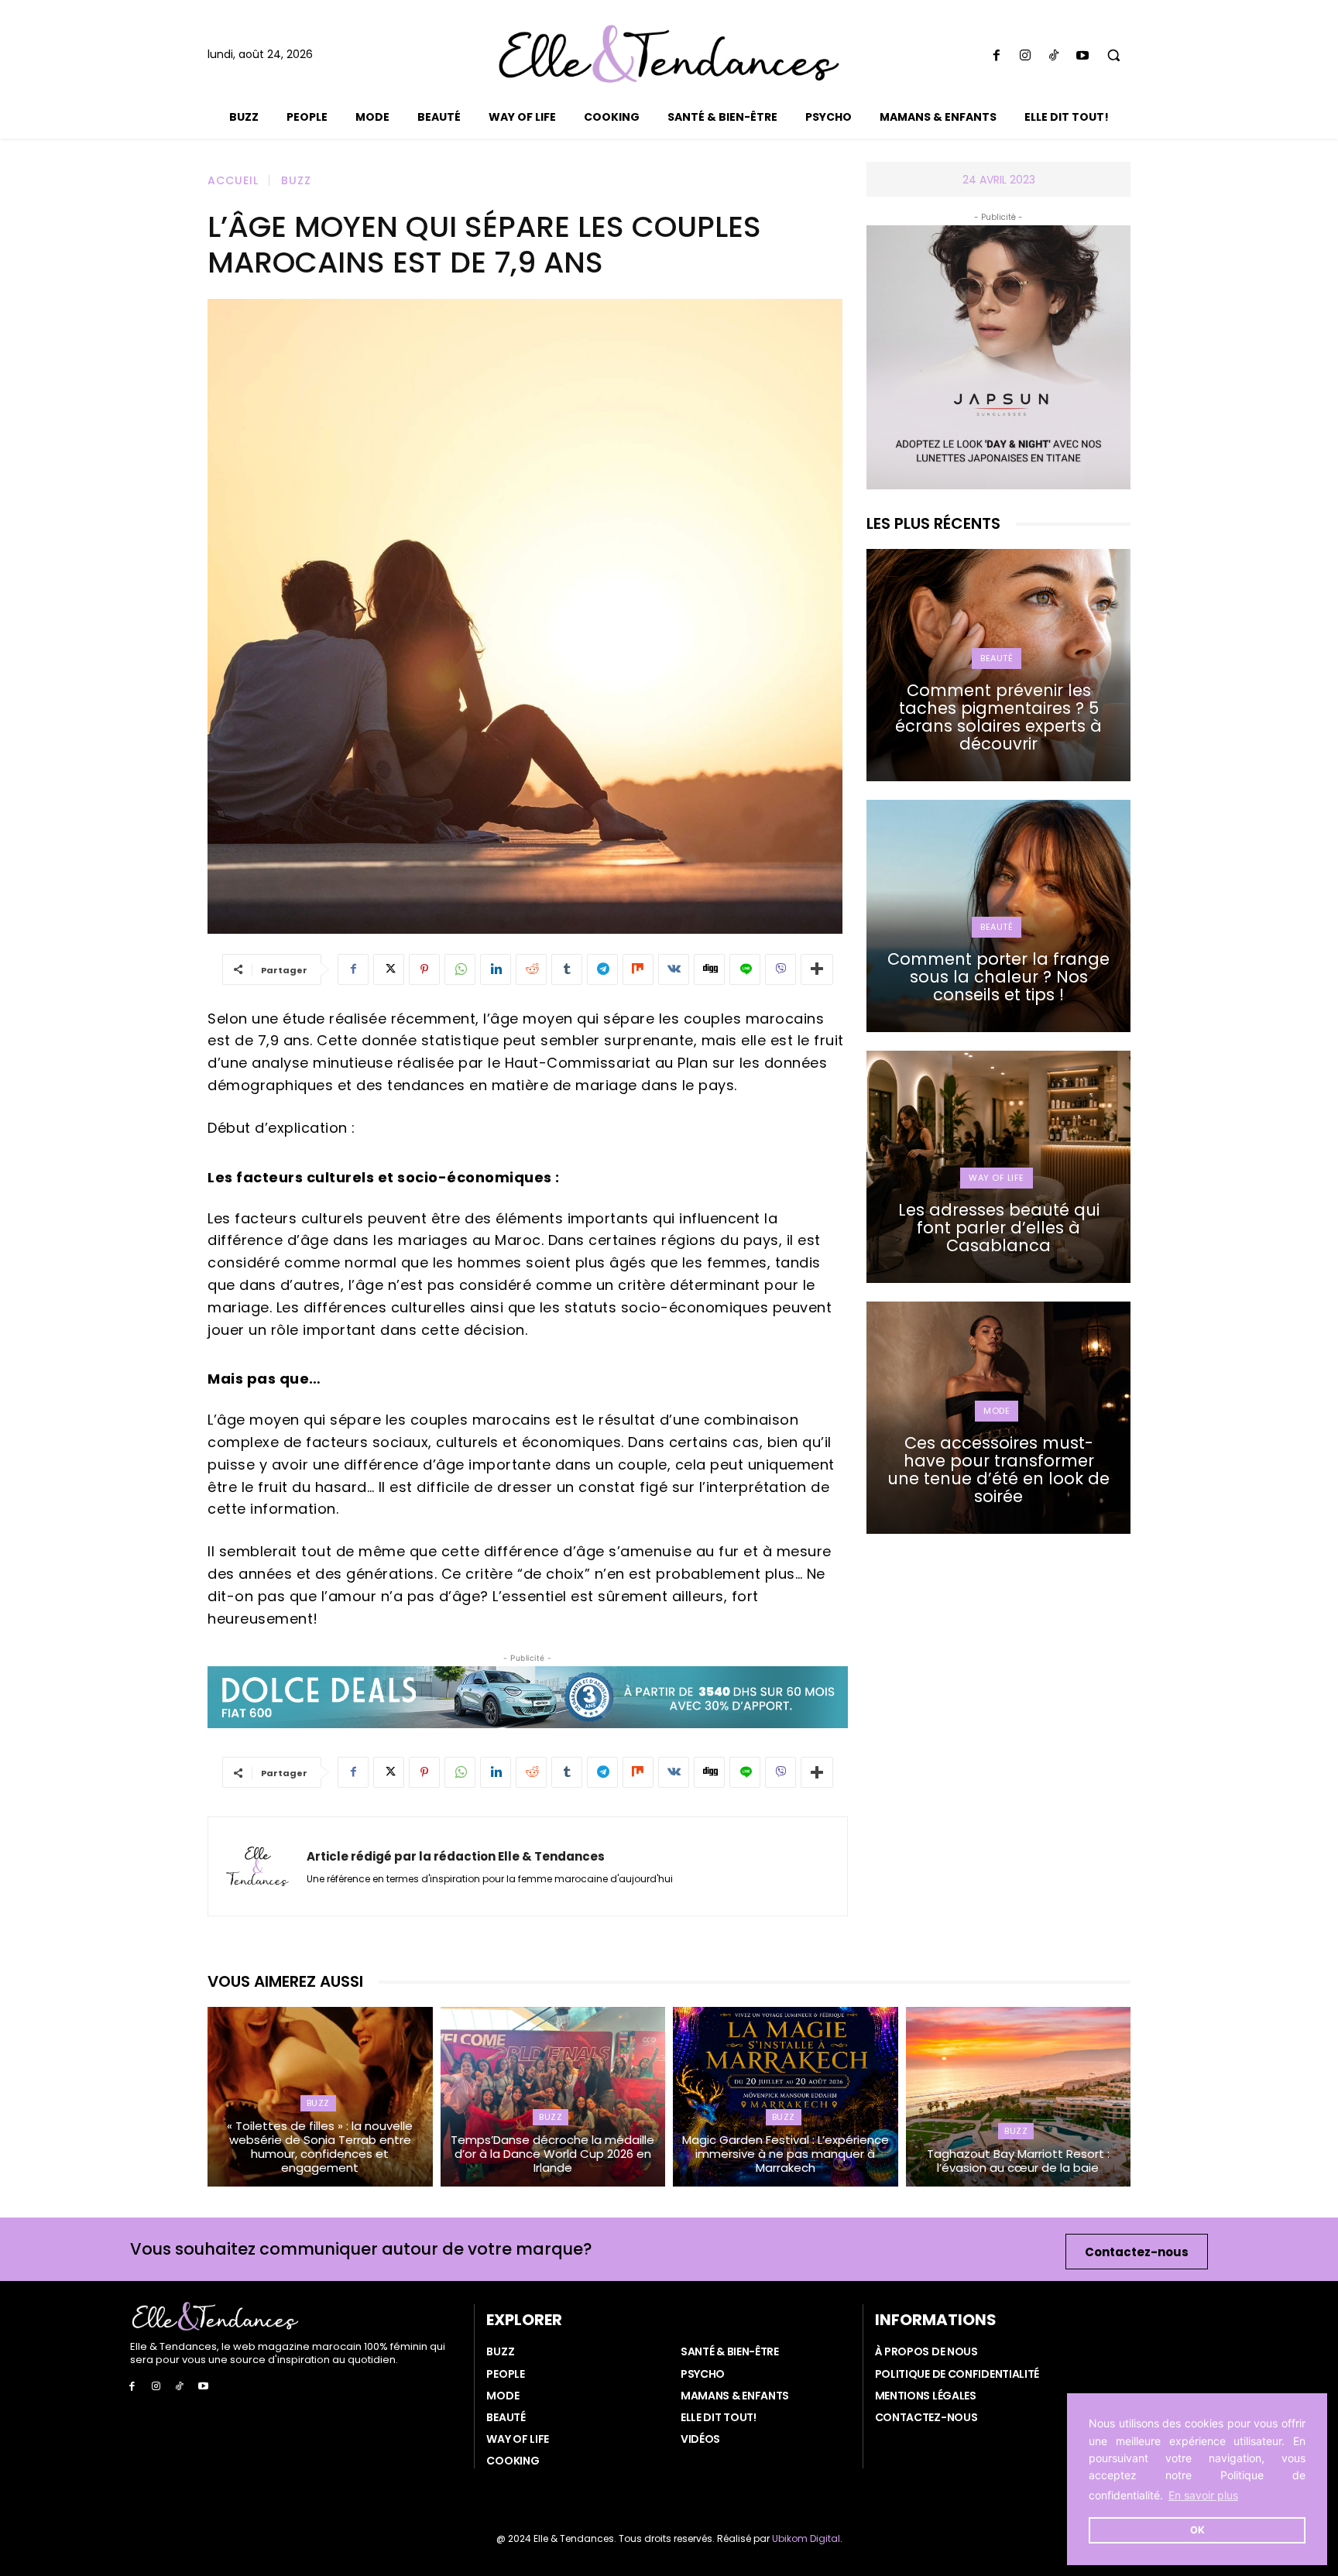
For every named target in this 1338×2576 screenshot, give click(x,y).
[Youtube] (1083, 56)
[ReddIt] (531, 969)
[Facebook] (996, 56)
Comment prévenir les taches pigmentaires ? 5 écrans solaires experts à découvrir (998, 717)
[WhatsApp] (460, 969)
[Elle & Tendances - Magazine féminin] (669, 54)
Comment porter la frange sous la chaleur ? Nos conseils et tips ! (998, 977)
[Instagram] (1025, 56)
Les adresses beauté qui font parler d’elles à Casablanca (999, 1228)
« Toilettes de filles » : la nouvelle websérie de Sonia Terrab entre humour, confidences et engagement (320, 2147)
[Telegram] (602, 969)
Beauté (997, 658)
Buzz (296, 180)
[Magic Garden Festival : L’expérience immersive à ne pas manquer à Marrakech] (786, 2097)
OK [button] (1197, 2530)
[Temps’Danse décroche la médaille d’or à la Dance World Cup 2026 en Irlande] (553, 2097)
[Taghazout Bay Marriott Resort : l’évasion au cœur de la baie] (1019, 2097)
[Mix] (638, 969)
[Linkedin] (496, 969)
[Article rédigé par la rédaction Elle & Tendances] (257, 1866)
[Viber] (780, 969)
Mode (997, 1411)
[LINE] (745, 969)
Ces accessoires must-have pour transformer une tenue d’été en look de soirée (998, 1470)
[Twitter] (389, 969)
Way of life (997, 1178)
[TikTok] (1053, 56)
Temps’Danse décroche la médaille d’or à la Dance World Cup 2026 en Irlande (552, 2154)
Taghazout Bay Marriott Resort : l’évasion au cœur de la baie (1018, 2161)
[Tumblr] (567, 969)
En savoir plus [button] (1203, 2495)
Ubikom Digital (806, 2538)
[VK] (674, 969)
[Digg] (709, 969)
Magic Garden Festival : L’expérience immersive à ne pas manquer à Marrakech (786, 2154)
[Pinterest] (424, 969)
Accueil (233, 180)
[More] (817, 969)
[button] (1114, 55)
